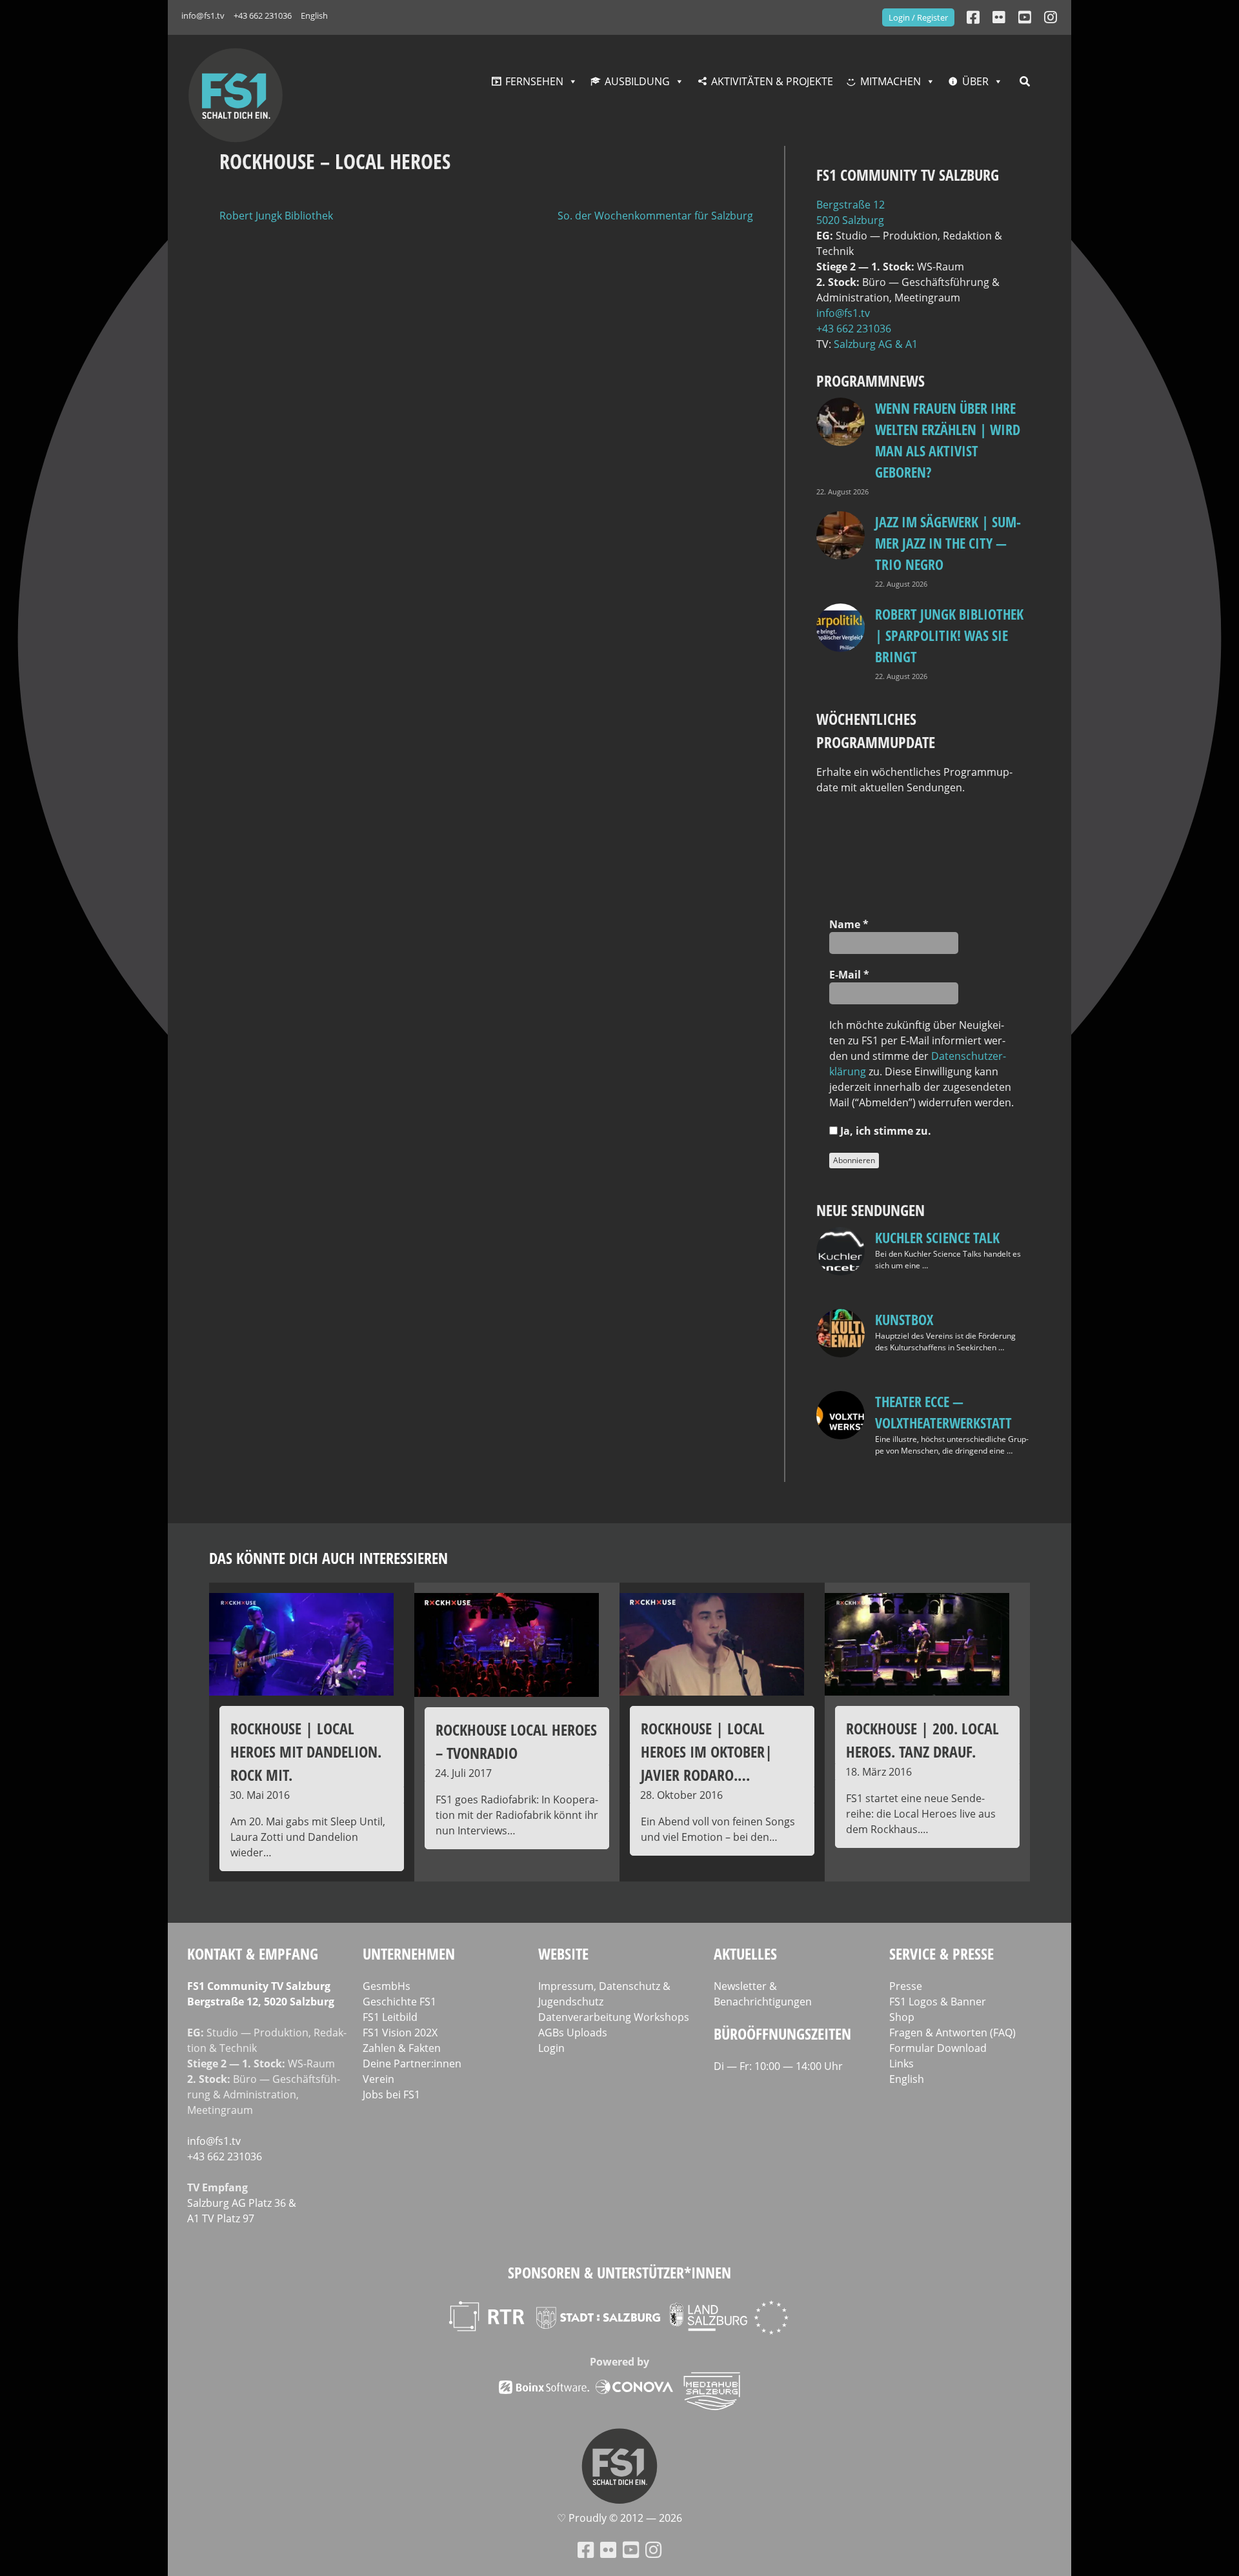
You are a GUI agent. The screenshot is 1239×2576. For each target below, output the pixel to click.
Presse (906, 1986)
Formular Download (938, 2048)
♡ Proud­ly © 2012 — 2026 (619, 2518)
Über (975, 81)
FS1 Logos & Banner (938, 2002)
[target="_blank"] (1051, 17)
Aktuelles (745, 1953)
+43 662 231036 (263, 15)
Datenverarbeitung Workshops (614, 2017)
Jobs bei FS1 (391, 2094)
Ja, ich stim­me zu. (884, 1131)
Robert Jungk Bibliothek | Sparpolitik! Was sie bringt (949, 635)
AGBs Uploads (573, 2033)
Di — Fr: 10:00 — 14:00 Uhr (778, 2066)
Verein (378, 2079)
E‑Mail (849, 975)
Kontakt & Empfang (253, 1953)
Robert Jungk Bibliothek (276, 216)
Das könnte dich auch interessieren (328, 1558)
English (314, 15)
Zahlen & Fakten (402, 2048)
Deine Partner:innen (412, 2064)
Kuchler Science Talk (937, 1237)
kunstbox (904, 1319)
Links (902, 2064)
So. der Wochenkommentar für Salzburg (655, 216)
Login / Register (918, 17)
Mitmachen (891, 81)
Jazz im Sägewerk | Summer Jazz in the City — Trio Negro (948, 543)
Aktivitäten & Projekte (772, 81)
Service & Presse (942, 1953)
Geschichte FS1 (399, 2002)
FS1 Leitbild (390, 2017)
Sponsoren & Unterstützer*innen (619, 2272)
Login (551, 2048)
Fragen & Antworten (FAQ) (952, 2033)
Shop (902, 2017)
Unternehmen (409, 1953)
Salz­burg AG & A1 (876, 344)
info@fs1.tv (203, 15)
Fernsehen (534, 81)
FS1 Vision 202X (400, 2033)
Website (563, 1953)
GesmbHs (387, 1986)
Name (849, 924)
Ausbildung (637, 81)
